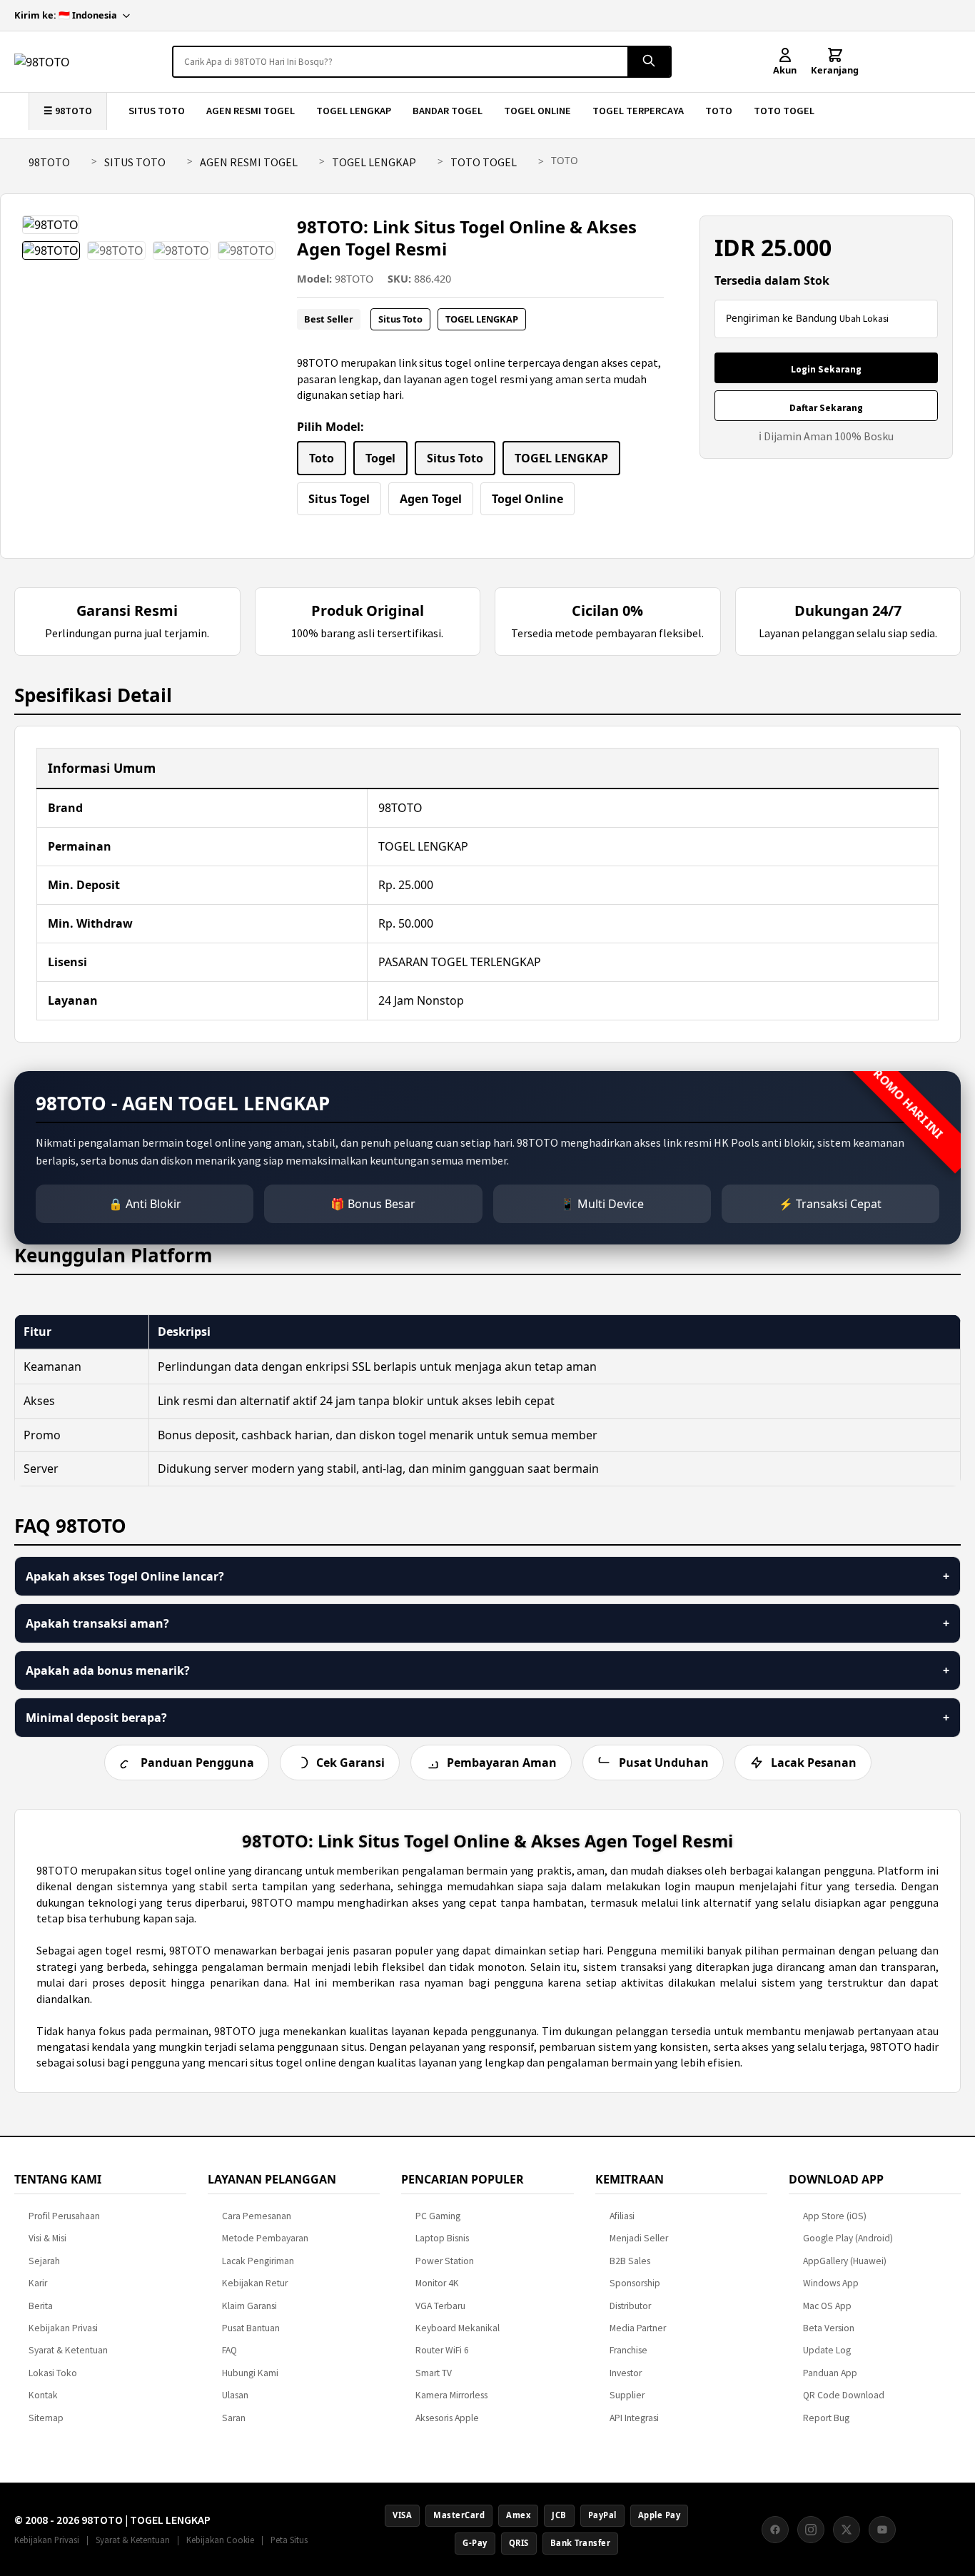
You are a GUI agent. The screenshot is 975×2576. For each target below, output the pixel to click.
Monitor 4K (437, 2283)
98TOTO (49, 162)
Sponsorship (635, 2283)
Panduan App (830, 2373)
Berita (41, 2306)
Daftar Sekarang (826, 408)
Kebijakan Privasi (63, 2328)
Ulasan (235, 2395)
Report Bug (826, 2418)
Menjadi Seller (639, 2238)
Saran (234, 2418)
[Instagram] (811, 2530)
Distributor (630, 2306)
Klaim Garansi (249, 2306)
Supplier (627, 2395)
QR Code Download (844, 2395)
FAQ (229, 2350)
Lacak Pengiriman (258, 2261)
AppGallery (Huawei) (845, 2261)
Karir (38, 2283)
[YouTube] (882, 2530)
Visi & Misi (47, 2238)
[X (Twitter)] (847, 2530)
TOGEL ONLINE (537, 111)
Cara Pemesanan (257, 2216)
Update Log (827, 2350)
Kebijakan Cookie (220, 2540)
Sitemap (46, 2418)
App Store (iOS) (835, 2216)
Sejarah (44, 2261)
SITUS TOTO (157, 111)
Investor (626, 2373)
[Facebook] (775, 2530)
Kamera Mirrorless (451, 2395)
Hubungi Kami (250, 2373)
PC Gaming (438, 2216)
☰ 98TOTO (68, 111)
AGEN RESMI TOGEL (251, 111)
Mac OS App (827, 2306)
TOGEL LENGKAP (354, 111)
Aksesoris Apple (447, 2418)
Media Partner (638, 2328)
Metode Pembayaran (265, 2238)
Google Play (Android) (848, 2238)
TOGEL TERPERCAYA (638, 111)
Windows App (831, 2283)
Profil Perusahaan (64, 2216)
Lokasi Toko (53, 2373)
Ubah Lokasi (864, 319)
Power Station (445, 2261)
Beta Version (829, 2328)
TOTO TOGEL (784, 111)
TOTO (719, 111)
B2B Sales (630, 2261)
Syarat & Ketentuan (68, 2350)
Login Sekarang (826, 369)
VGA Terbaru (440, 2306)
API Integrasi (634, 2418)
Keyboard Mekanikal (458, 2328)
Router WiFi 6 (442, 2350)
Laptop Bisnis (442, 2238)
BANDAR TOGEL (448, 111)
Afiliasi (622, 2216)
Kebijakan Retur (255, 2283)
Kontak (43, 2395)
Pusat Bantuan (251, 2328)
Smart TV (434, 2373)
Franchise (628, 2350)
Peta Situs (289, 2540)
